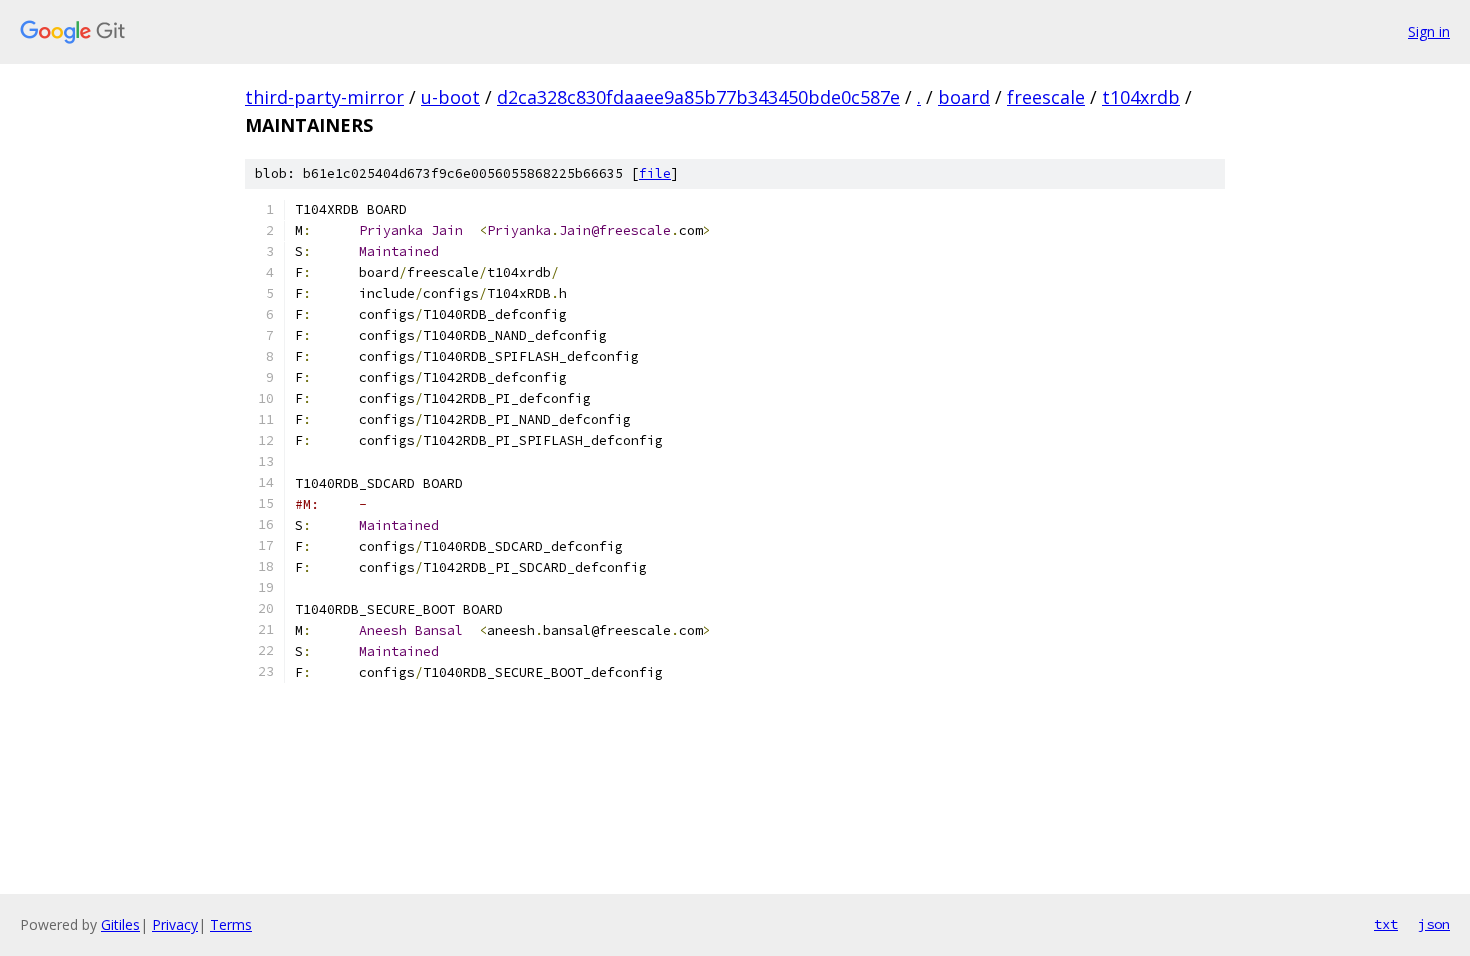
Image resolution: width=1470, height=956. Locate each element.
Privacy (175, 924)
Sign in (1429, 31)
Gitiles (120, 924)
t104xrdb (1141, 97)
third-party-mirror (324, 97)
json (1434, 924)
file (655, 173)
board (964, 97)
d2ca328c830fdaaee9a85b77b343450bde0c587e (698, 97)
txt (1386, 924)
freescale (1046, 97)
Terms (231, 924)
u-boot (450, 97)
